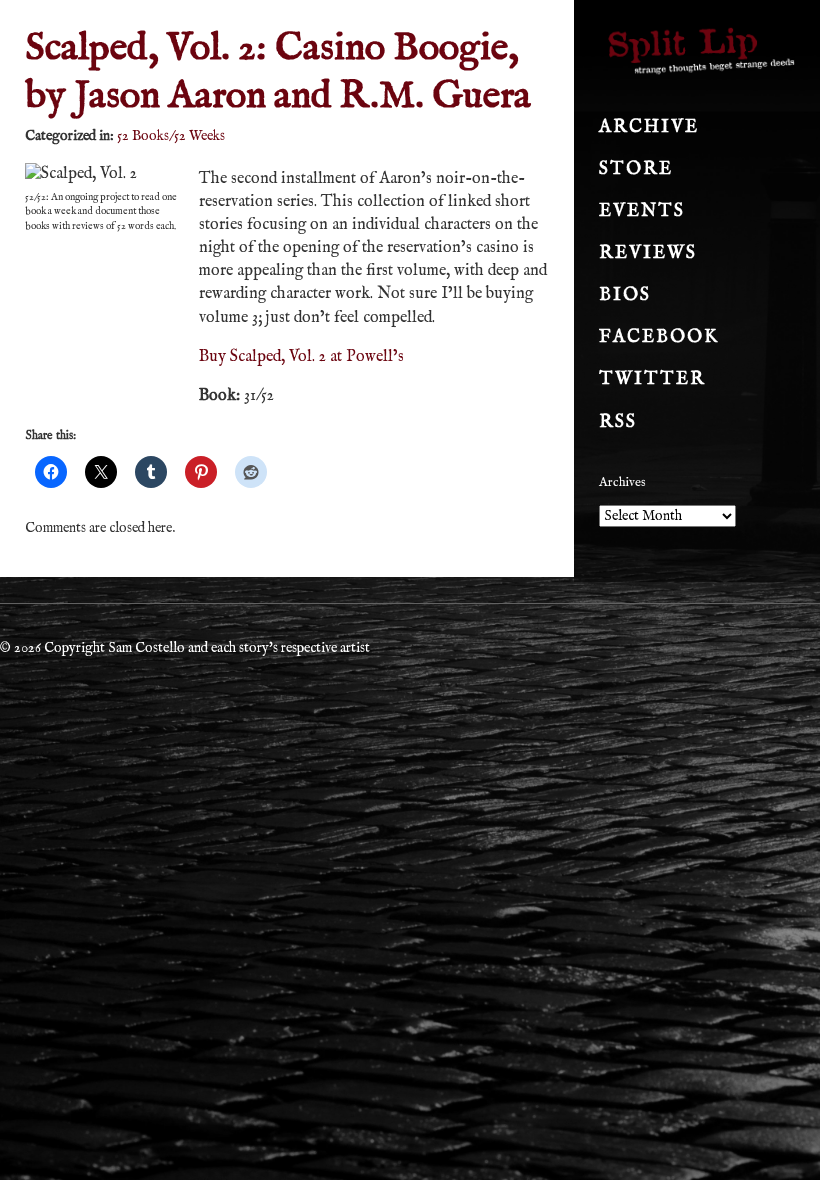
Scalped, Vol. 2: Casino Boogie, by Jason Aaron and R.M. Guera (278, 72)
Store (636, 169)
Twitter (652, 379)
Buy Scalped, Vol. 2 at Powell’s (301, 357)
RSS (618, 422)
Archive (649, 127)
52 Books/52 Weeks (171, 136)
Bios (625, 295)
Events (642, 211)
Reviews (648, 253)
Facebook (659, 337)
